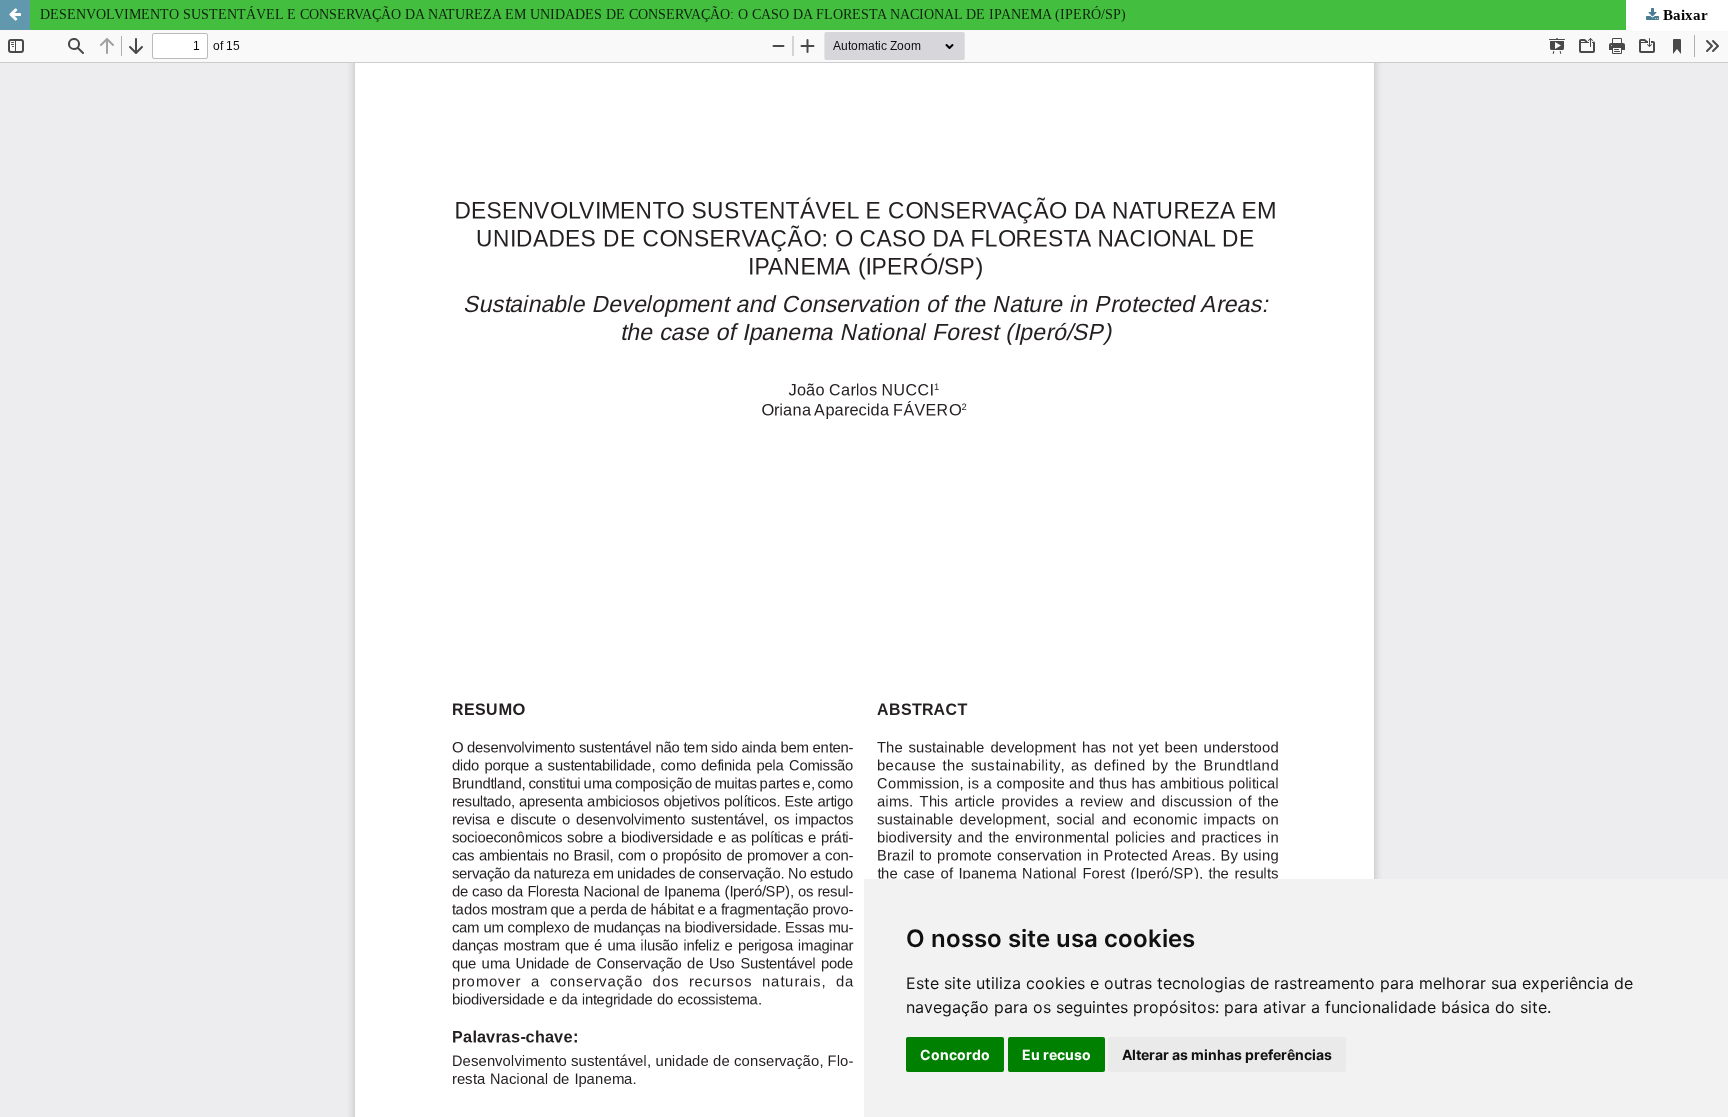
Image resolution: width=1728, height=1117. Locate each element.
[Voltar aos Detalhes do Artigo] (15, 15)
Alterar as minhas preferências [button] (1227, 1054)
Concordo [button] (955, 1054)
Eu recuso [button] (1056, 1054)
